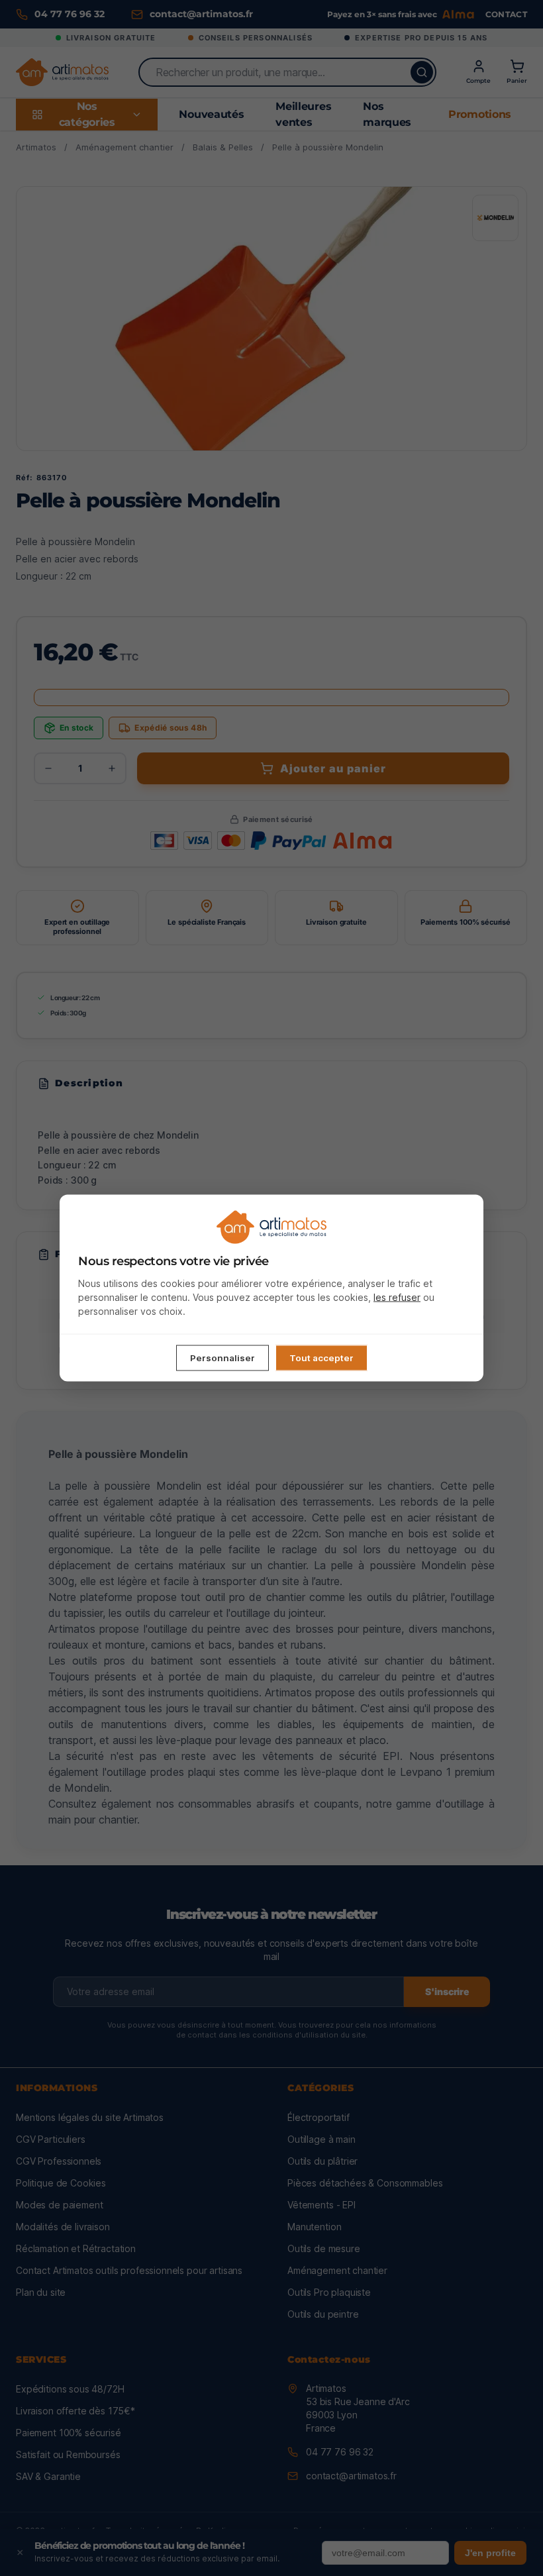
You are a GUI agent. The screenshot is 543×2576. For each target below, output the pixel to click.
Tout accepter (321, 1358)
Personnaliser (222, 1358)
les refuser (397, 1297)
